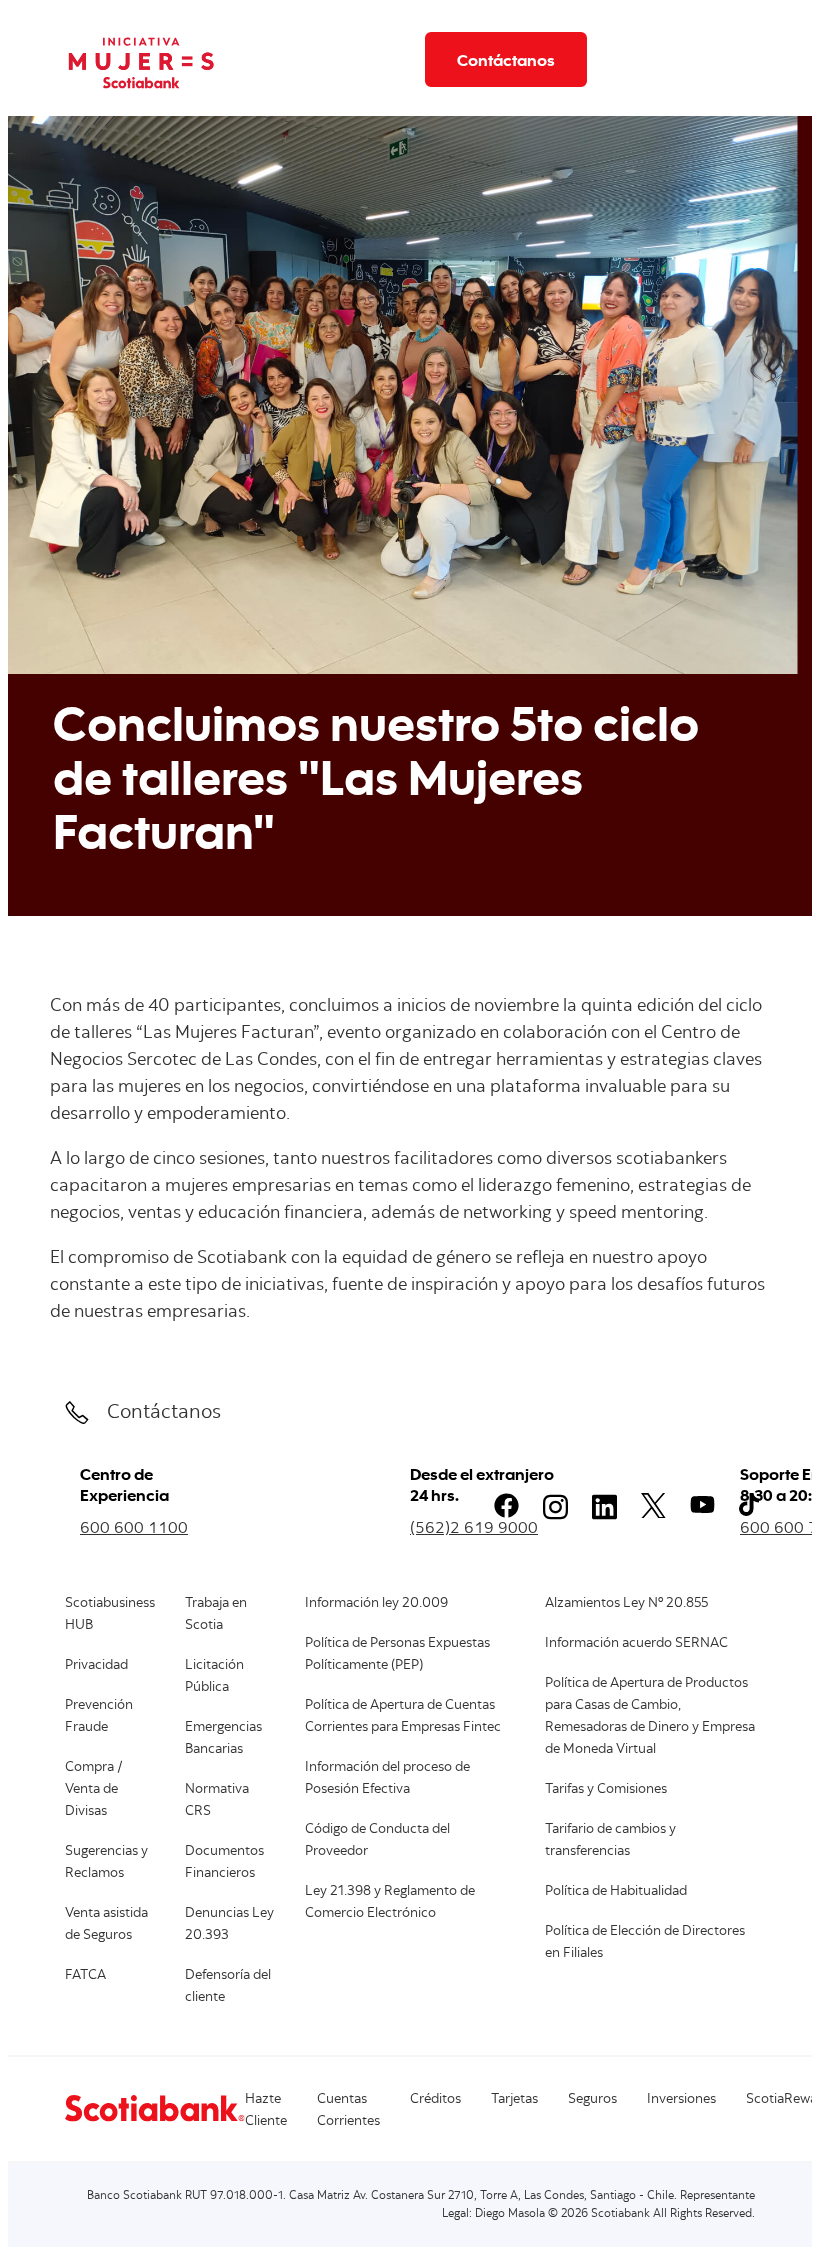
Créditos (435, 2100)
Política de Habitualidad (616, 1892)
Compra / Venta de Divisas (94, 1790)
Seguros (592, 2100)
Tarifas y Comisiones (606, 1790)
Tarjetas (514, 2100)
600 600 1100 (134, 1527)
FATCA (85, 1976)
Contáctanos (506, 59)
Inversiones (681, 2100)
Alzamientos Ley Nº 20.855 (626, 1604)
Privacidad (96, 1666)
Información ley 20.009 (376, 1604)
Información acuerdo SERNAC (636, 1644)
